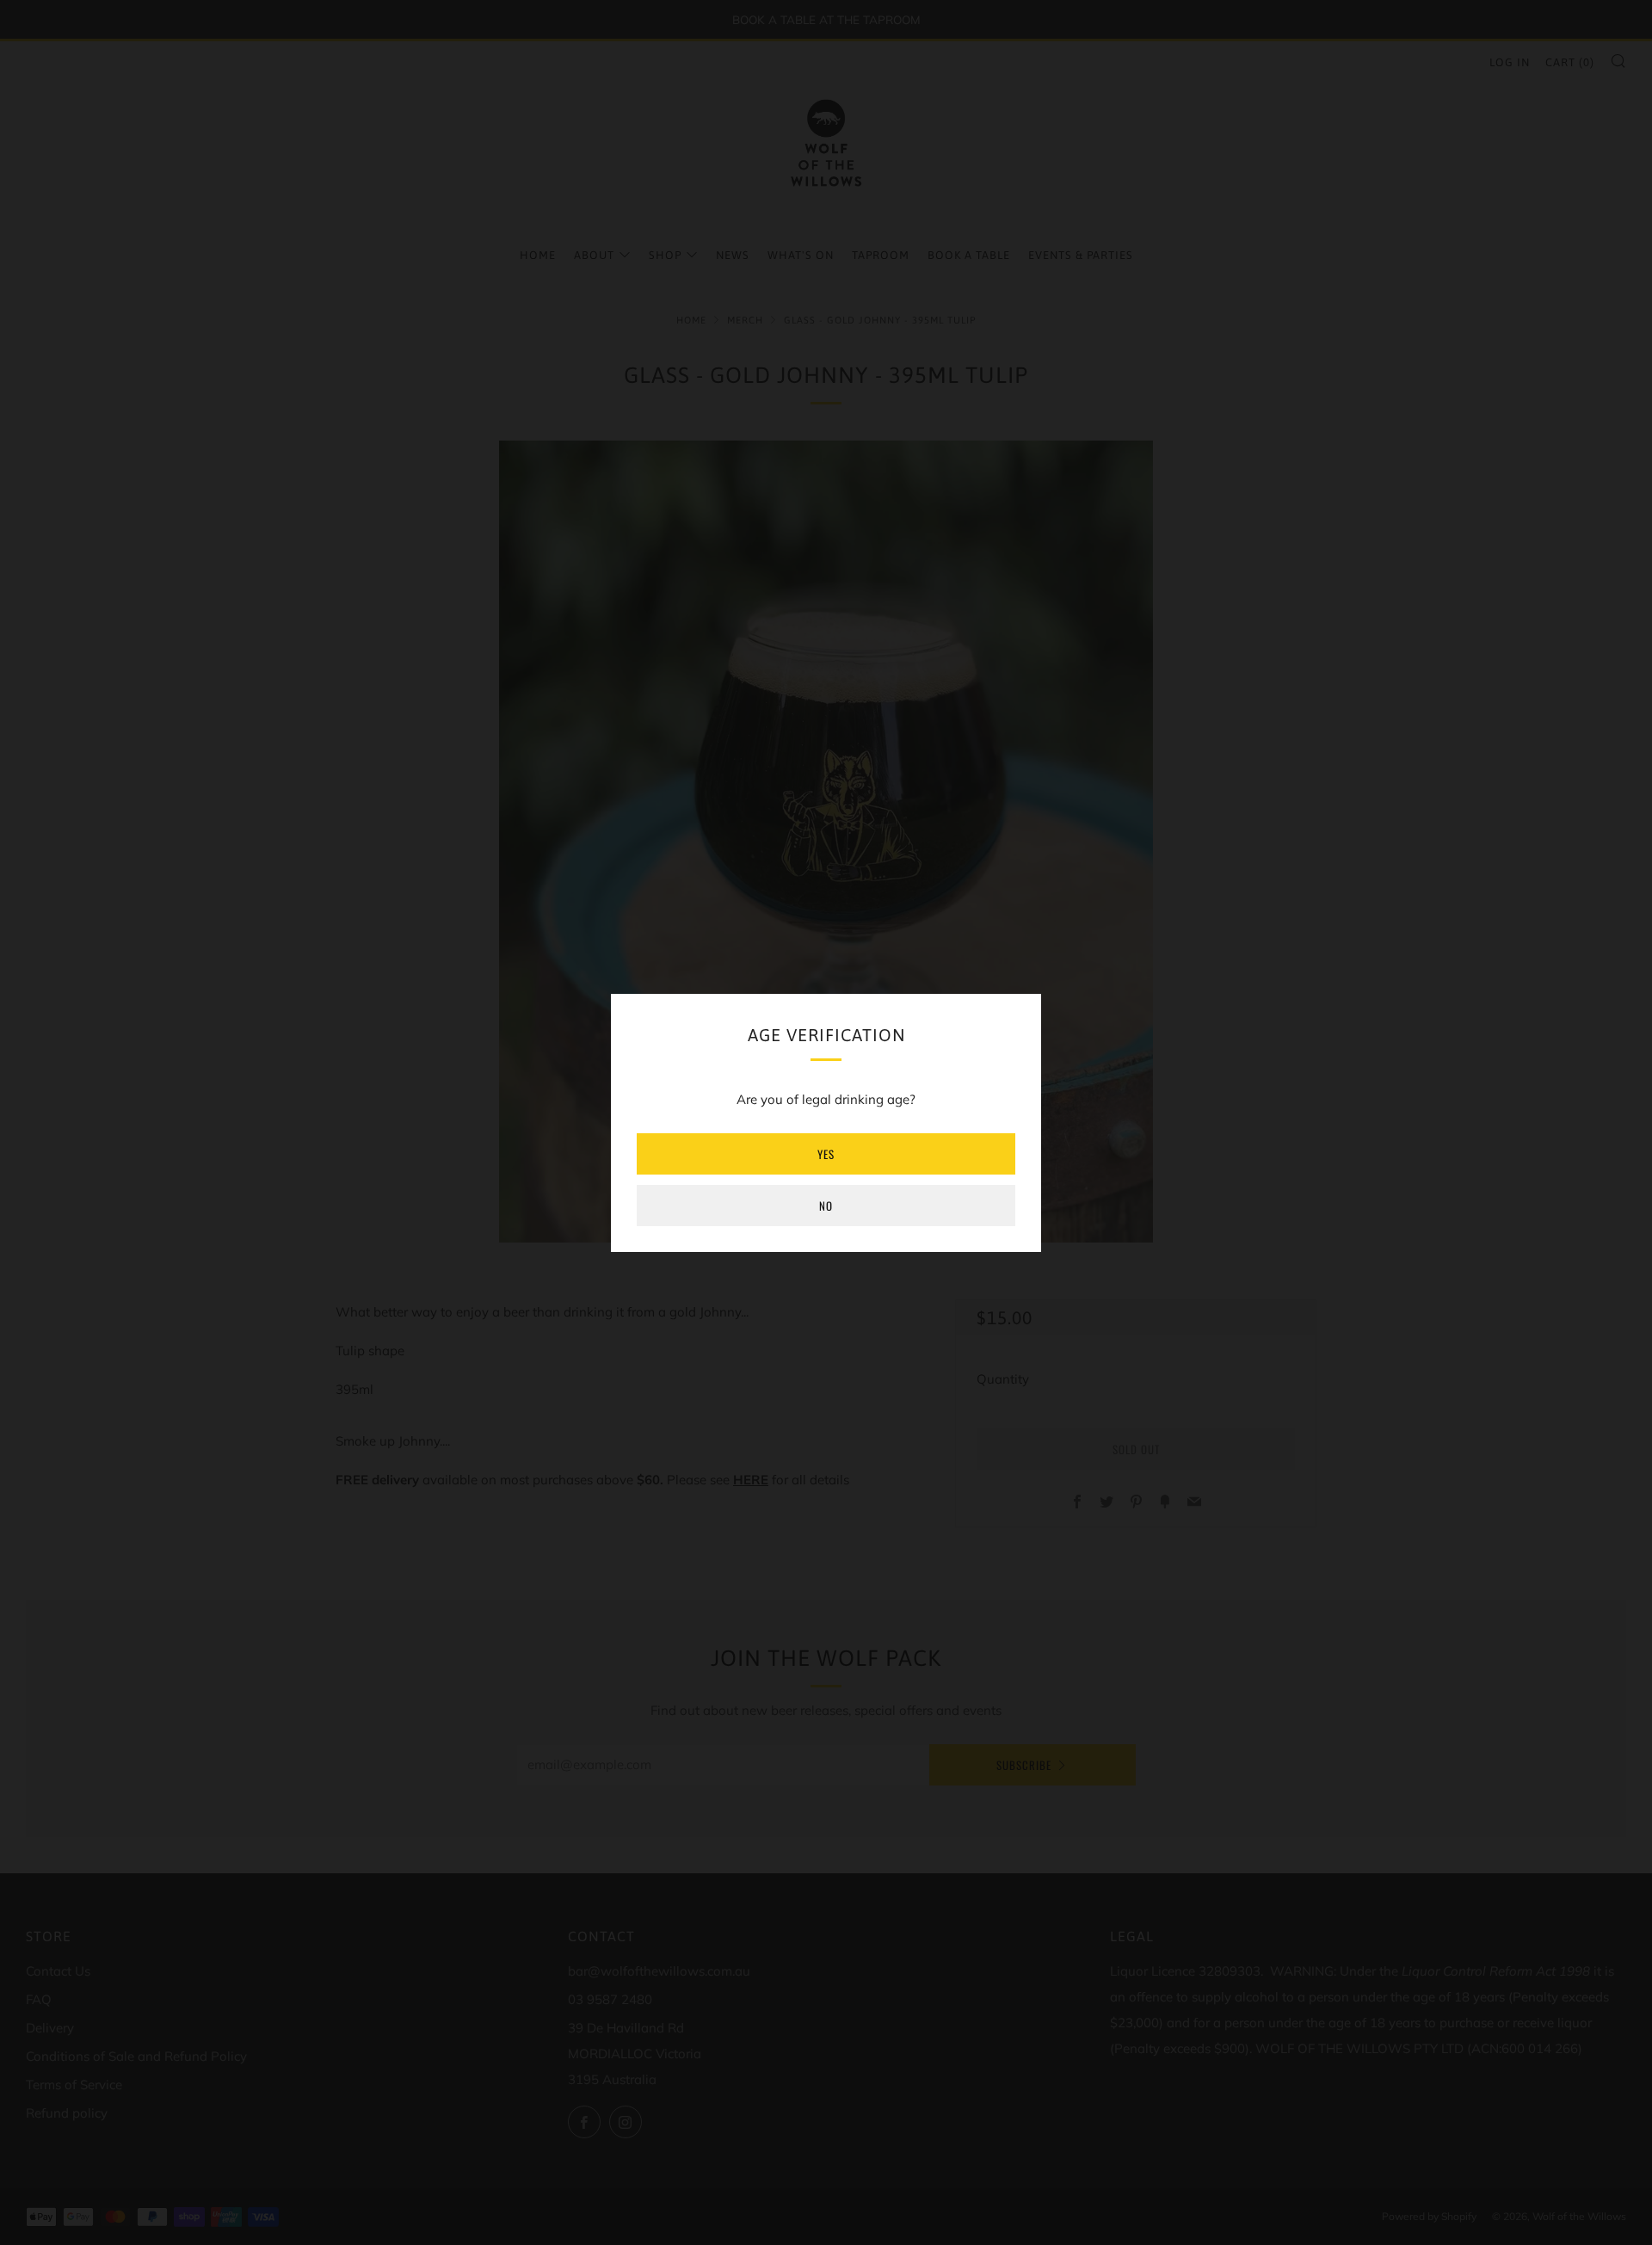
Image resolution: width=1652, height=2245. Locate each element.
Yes (826, 1154)
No (826, 1206)
